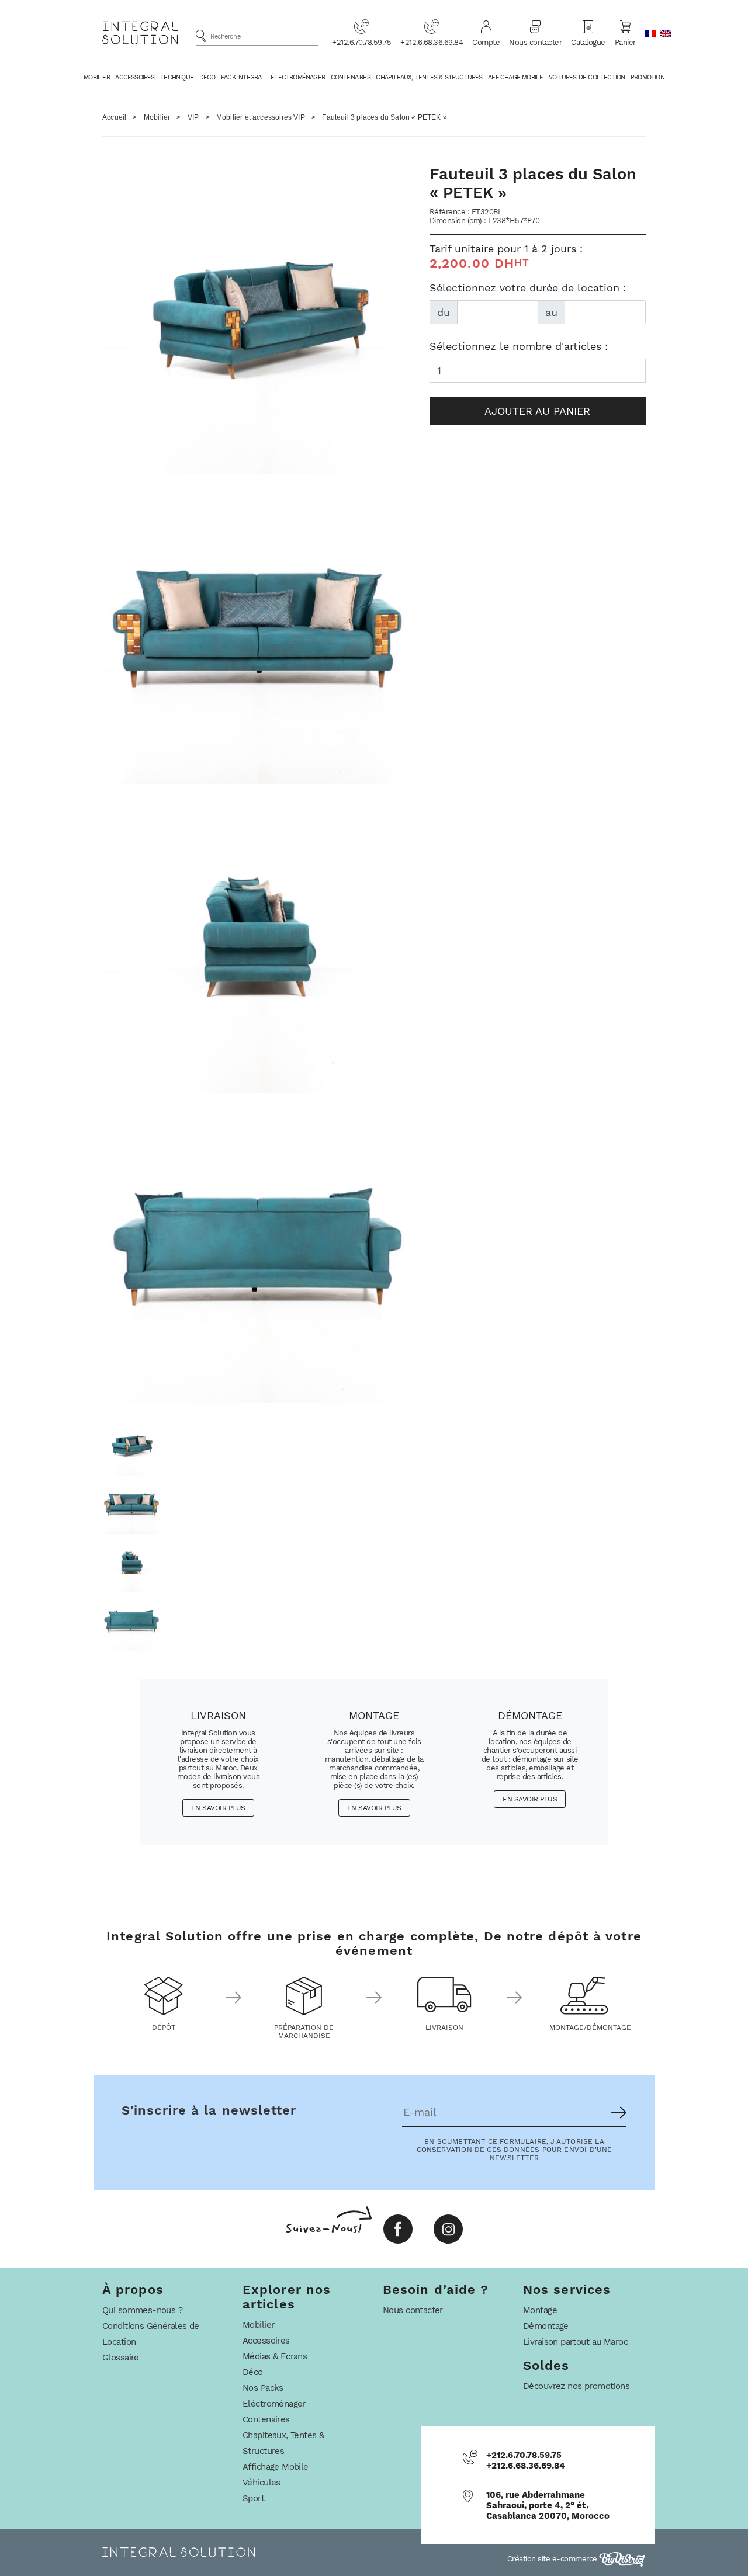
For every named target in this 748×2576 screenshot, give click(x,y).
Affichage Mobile (515, 77)
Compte (486, 42)
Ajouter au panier (537, 411)
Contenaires (351, 77)
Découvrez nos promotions (576, 2386)
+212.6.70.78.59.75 (361, 42)
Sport (253, 2498)
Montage (540, 2310)
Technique (177, 77)
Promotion (647, 77)
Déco (207, 77)
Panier (625, 42)
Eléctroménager (274, 2404)
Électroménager (298, 77)
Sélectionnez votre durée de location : (528, 288)
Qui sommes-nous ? (142, 2310)
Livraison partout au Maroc (575, 2342)
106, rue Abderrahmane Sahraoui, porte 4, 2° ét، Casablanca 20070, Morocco (548, 2505)
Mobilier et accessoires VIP (261, 117)
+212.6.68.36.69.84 (432, 42)
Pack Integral (243, 77)
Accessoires (135, 77)
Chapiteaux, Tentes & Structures (429, 77)
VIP (193, 117)
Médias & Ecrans (275, 2356)
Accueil (114, 117)
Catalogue (588, 42)
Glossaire (121, 2358)
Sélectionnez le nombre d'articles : (519, 346)
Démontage (546, 2326)
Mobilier (97, 77)
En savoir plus (218, 1808)
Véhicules (262, 2483)
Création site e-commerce (553, 2559)
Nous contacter (535, 42)
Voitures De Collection (587, 77)
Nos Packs (263, 2388)
